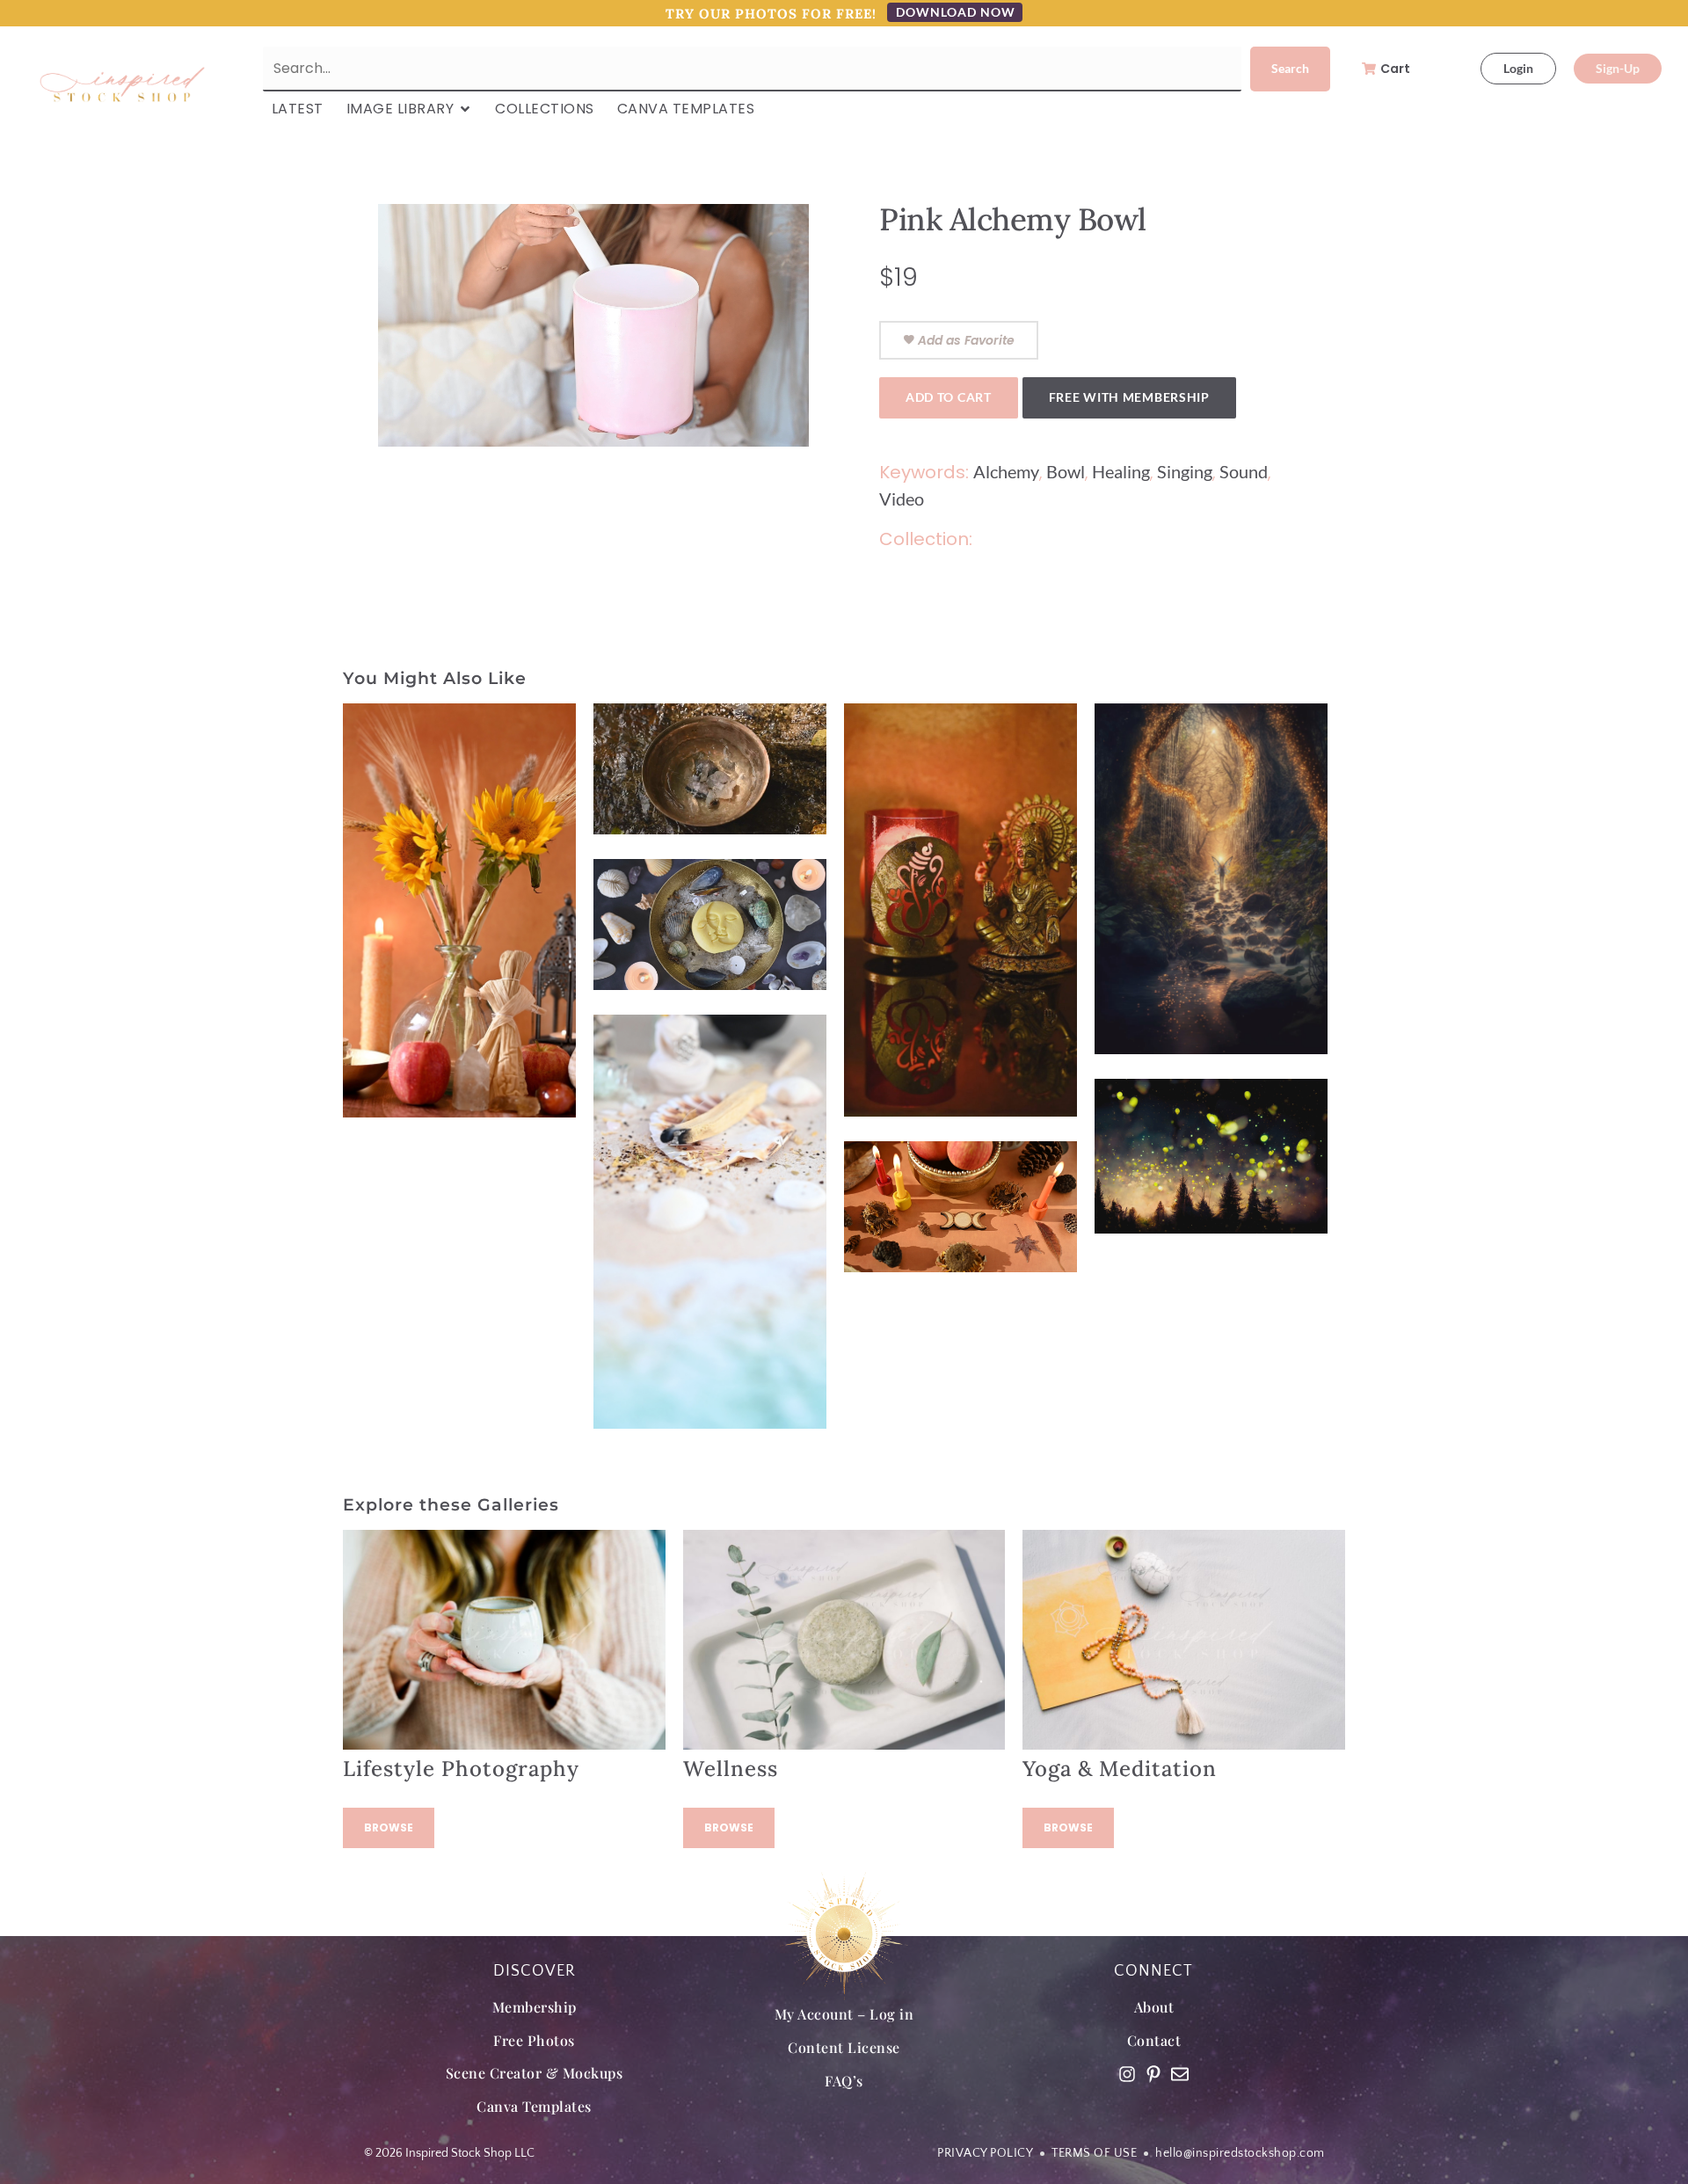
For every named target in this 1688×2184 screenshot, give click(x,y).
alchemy (1006, 471)
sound (1244, 471)
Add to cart (949, 397)
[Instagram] (1127, 2074)
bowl (1066, 471)
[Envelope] (1180, 2074)
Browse (389, 1827)
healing (1121, 471)
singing (1185, 471)
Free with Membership (1129, 397)
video (902, 499)
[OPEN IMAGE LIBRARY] (465, 109)
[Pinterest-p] (1153, 2074)
